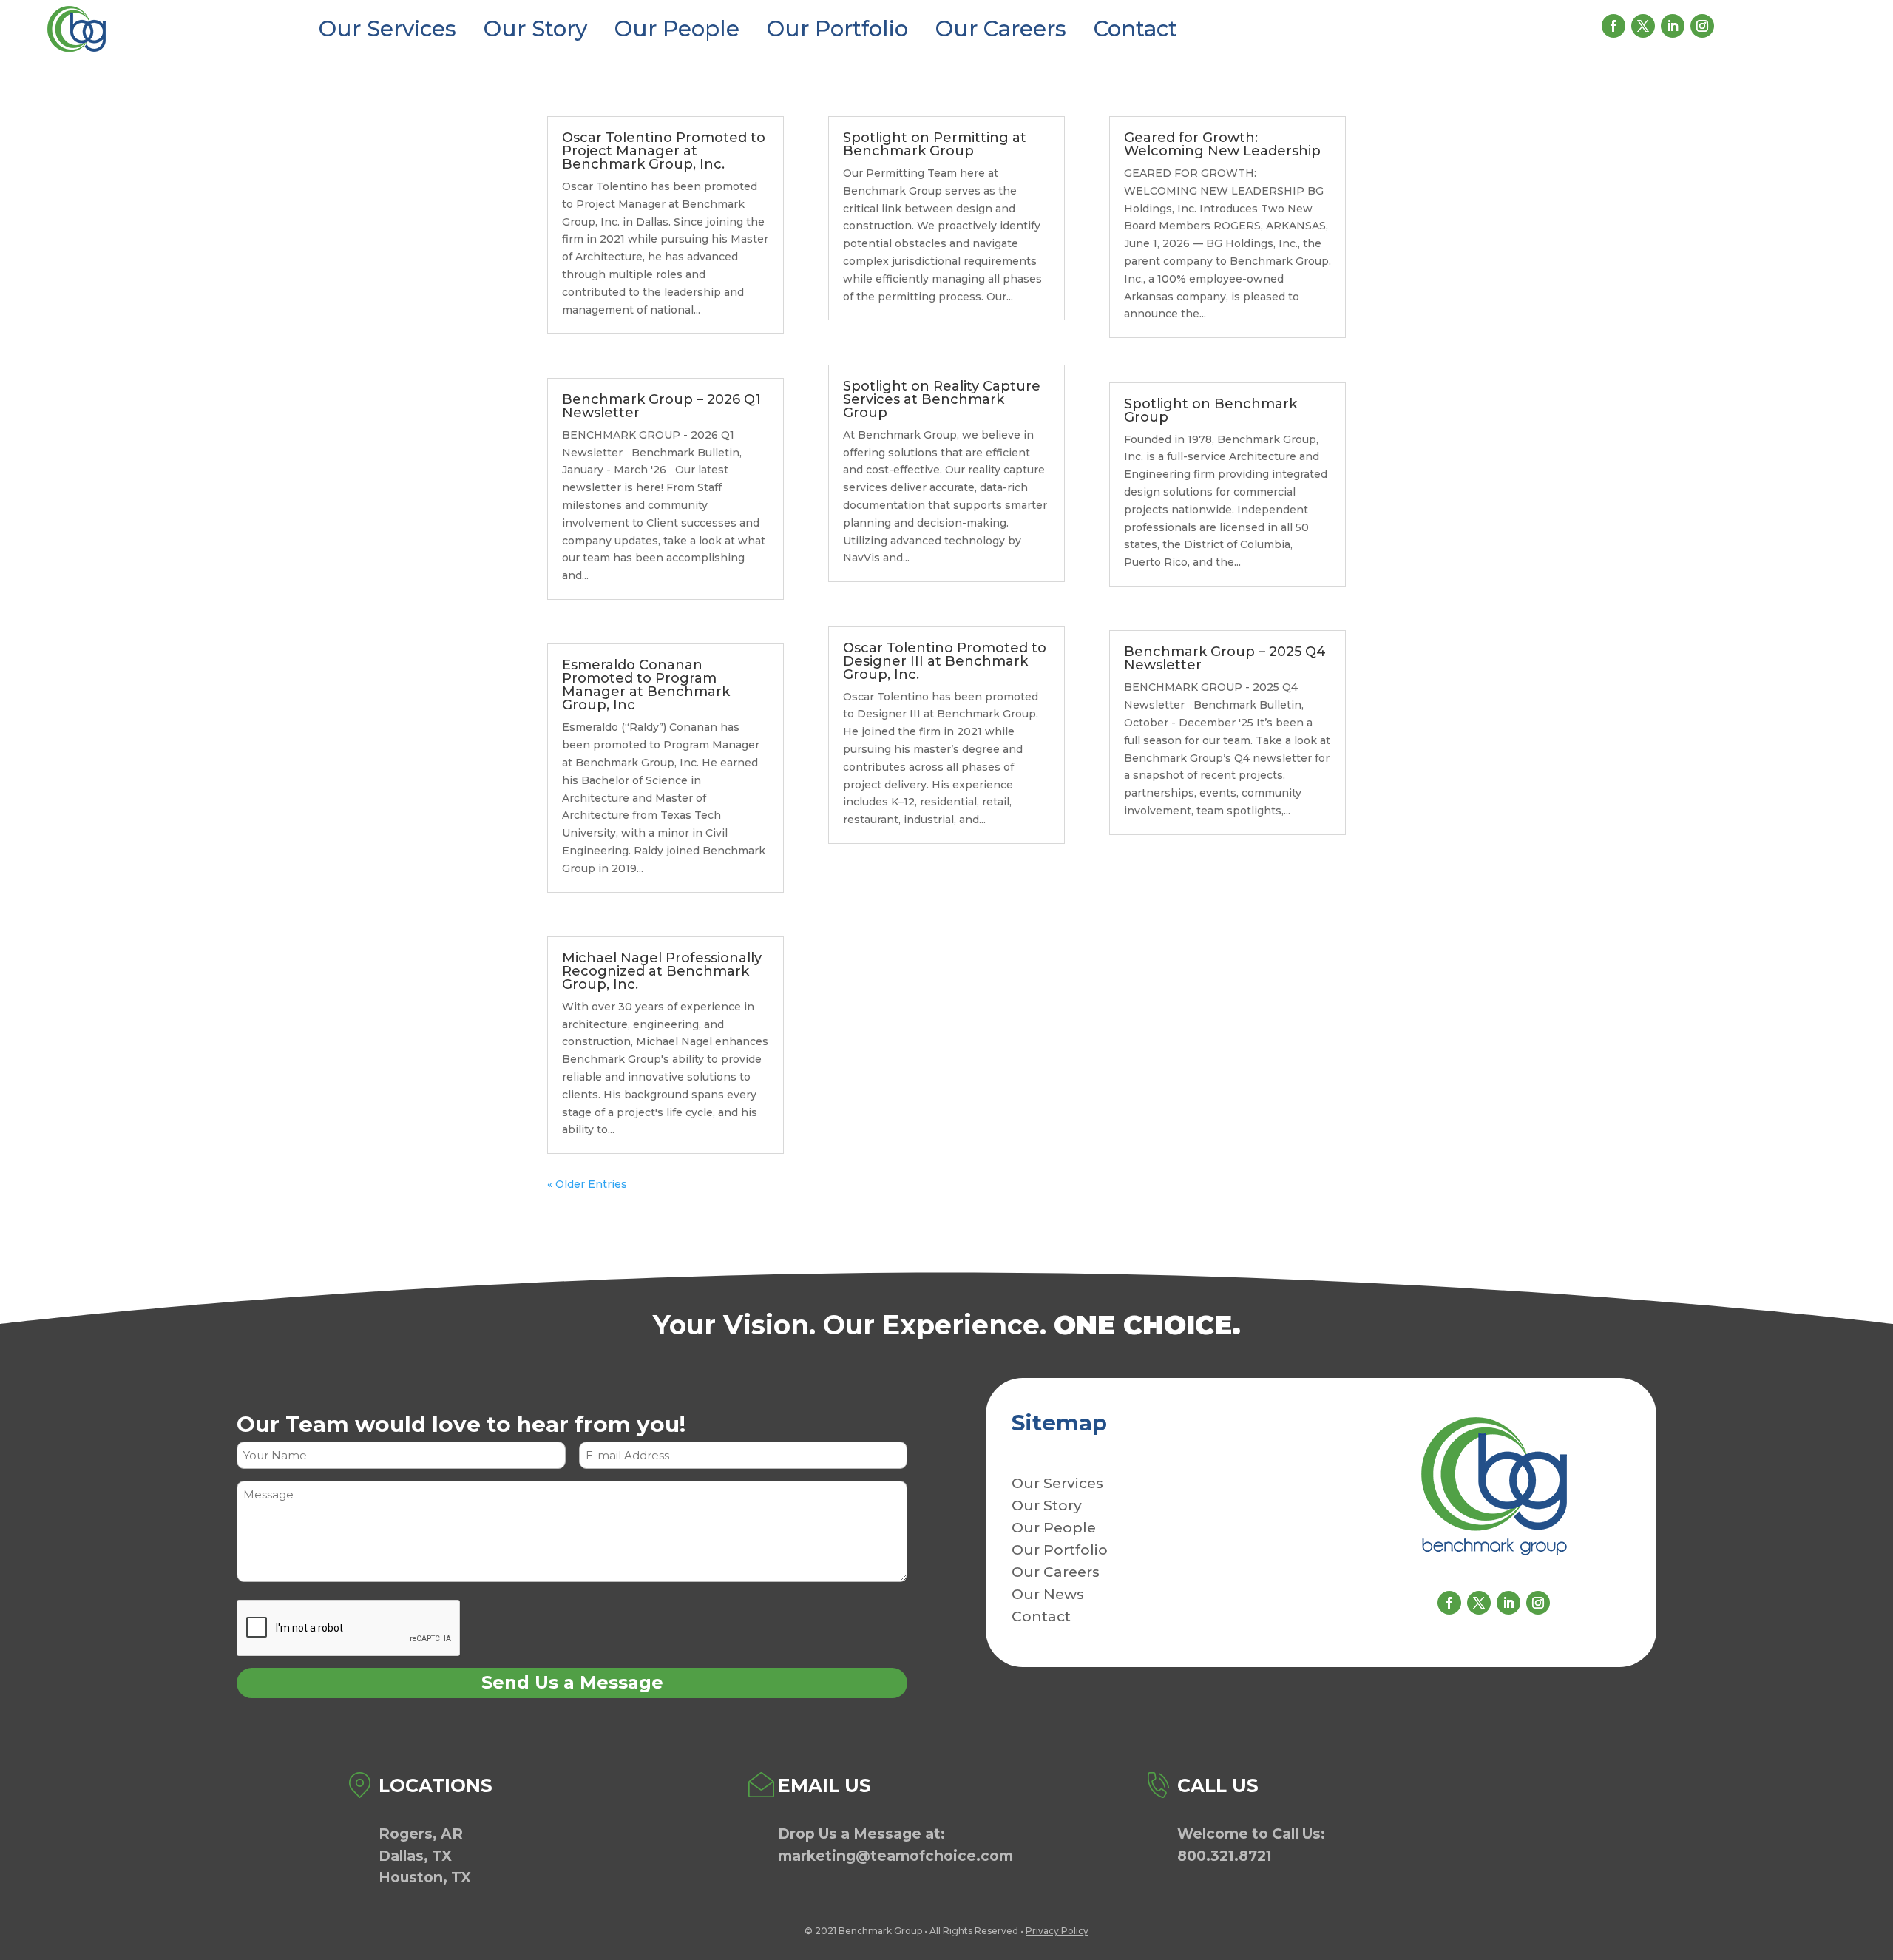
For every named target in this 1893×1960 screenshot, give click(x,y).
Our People (677, 28)
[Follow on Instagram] (1702, 26)
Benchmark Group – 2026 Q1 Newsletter (661, 406)
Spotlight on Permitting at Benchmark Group (935, 144)
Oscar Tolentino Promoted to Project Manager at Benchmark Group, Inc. (664, 151)
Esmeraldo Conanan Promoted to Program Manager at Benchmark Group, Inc (646, 685)
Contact (1135, 28)
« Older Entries (587, 1184)
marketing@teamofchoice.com (895, 1856)
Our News (1048, 1596)
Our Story (535, 28)
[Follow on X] (1643, 26)
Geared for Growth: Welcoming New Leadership (1222, 144)
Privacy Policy (1057, 1931)
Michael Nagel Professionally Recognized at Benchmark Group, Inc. (662, 971)
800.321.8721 (1225, 1856)
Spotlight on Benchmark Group (1210, 410)
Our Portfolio (837, 28)
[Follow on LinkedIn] (1673, 26)
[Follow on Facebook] (1613, 26)
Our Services (387, 28)
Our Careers (1001, 28)
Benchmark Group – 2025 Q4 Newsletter (1225, 658)
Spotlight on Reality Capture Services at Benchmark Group (942, 399)
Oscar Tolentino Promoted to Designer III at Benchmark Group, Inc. (945, 661)
